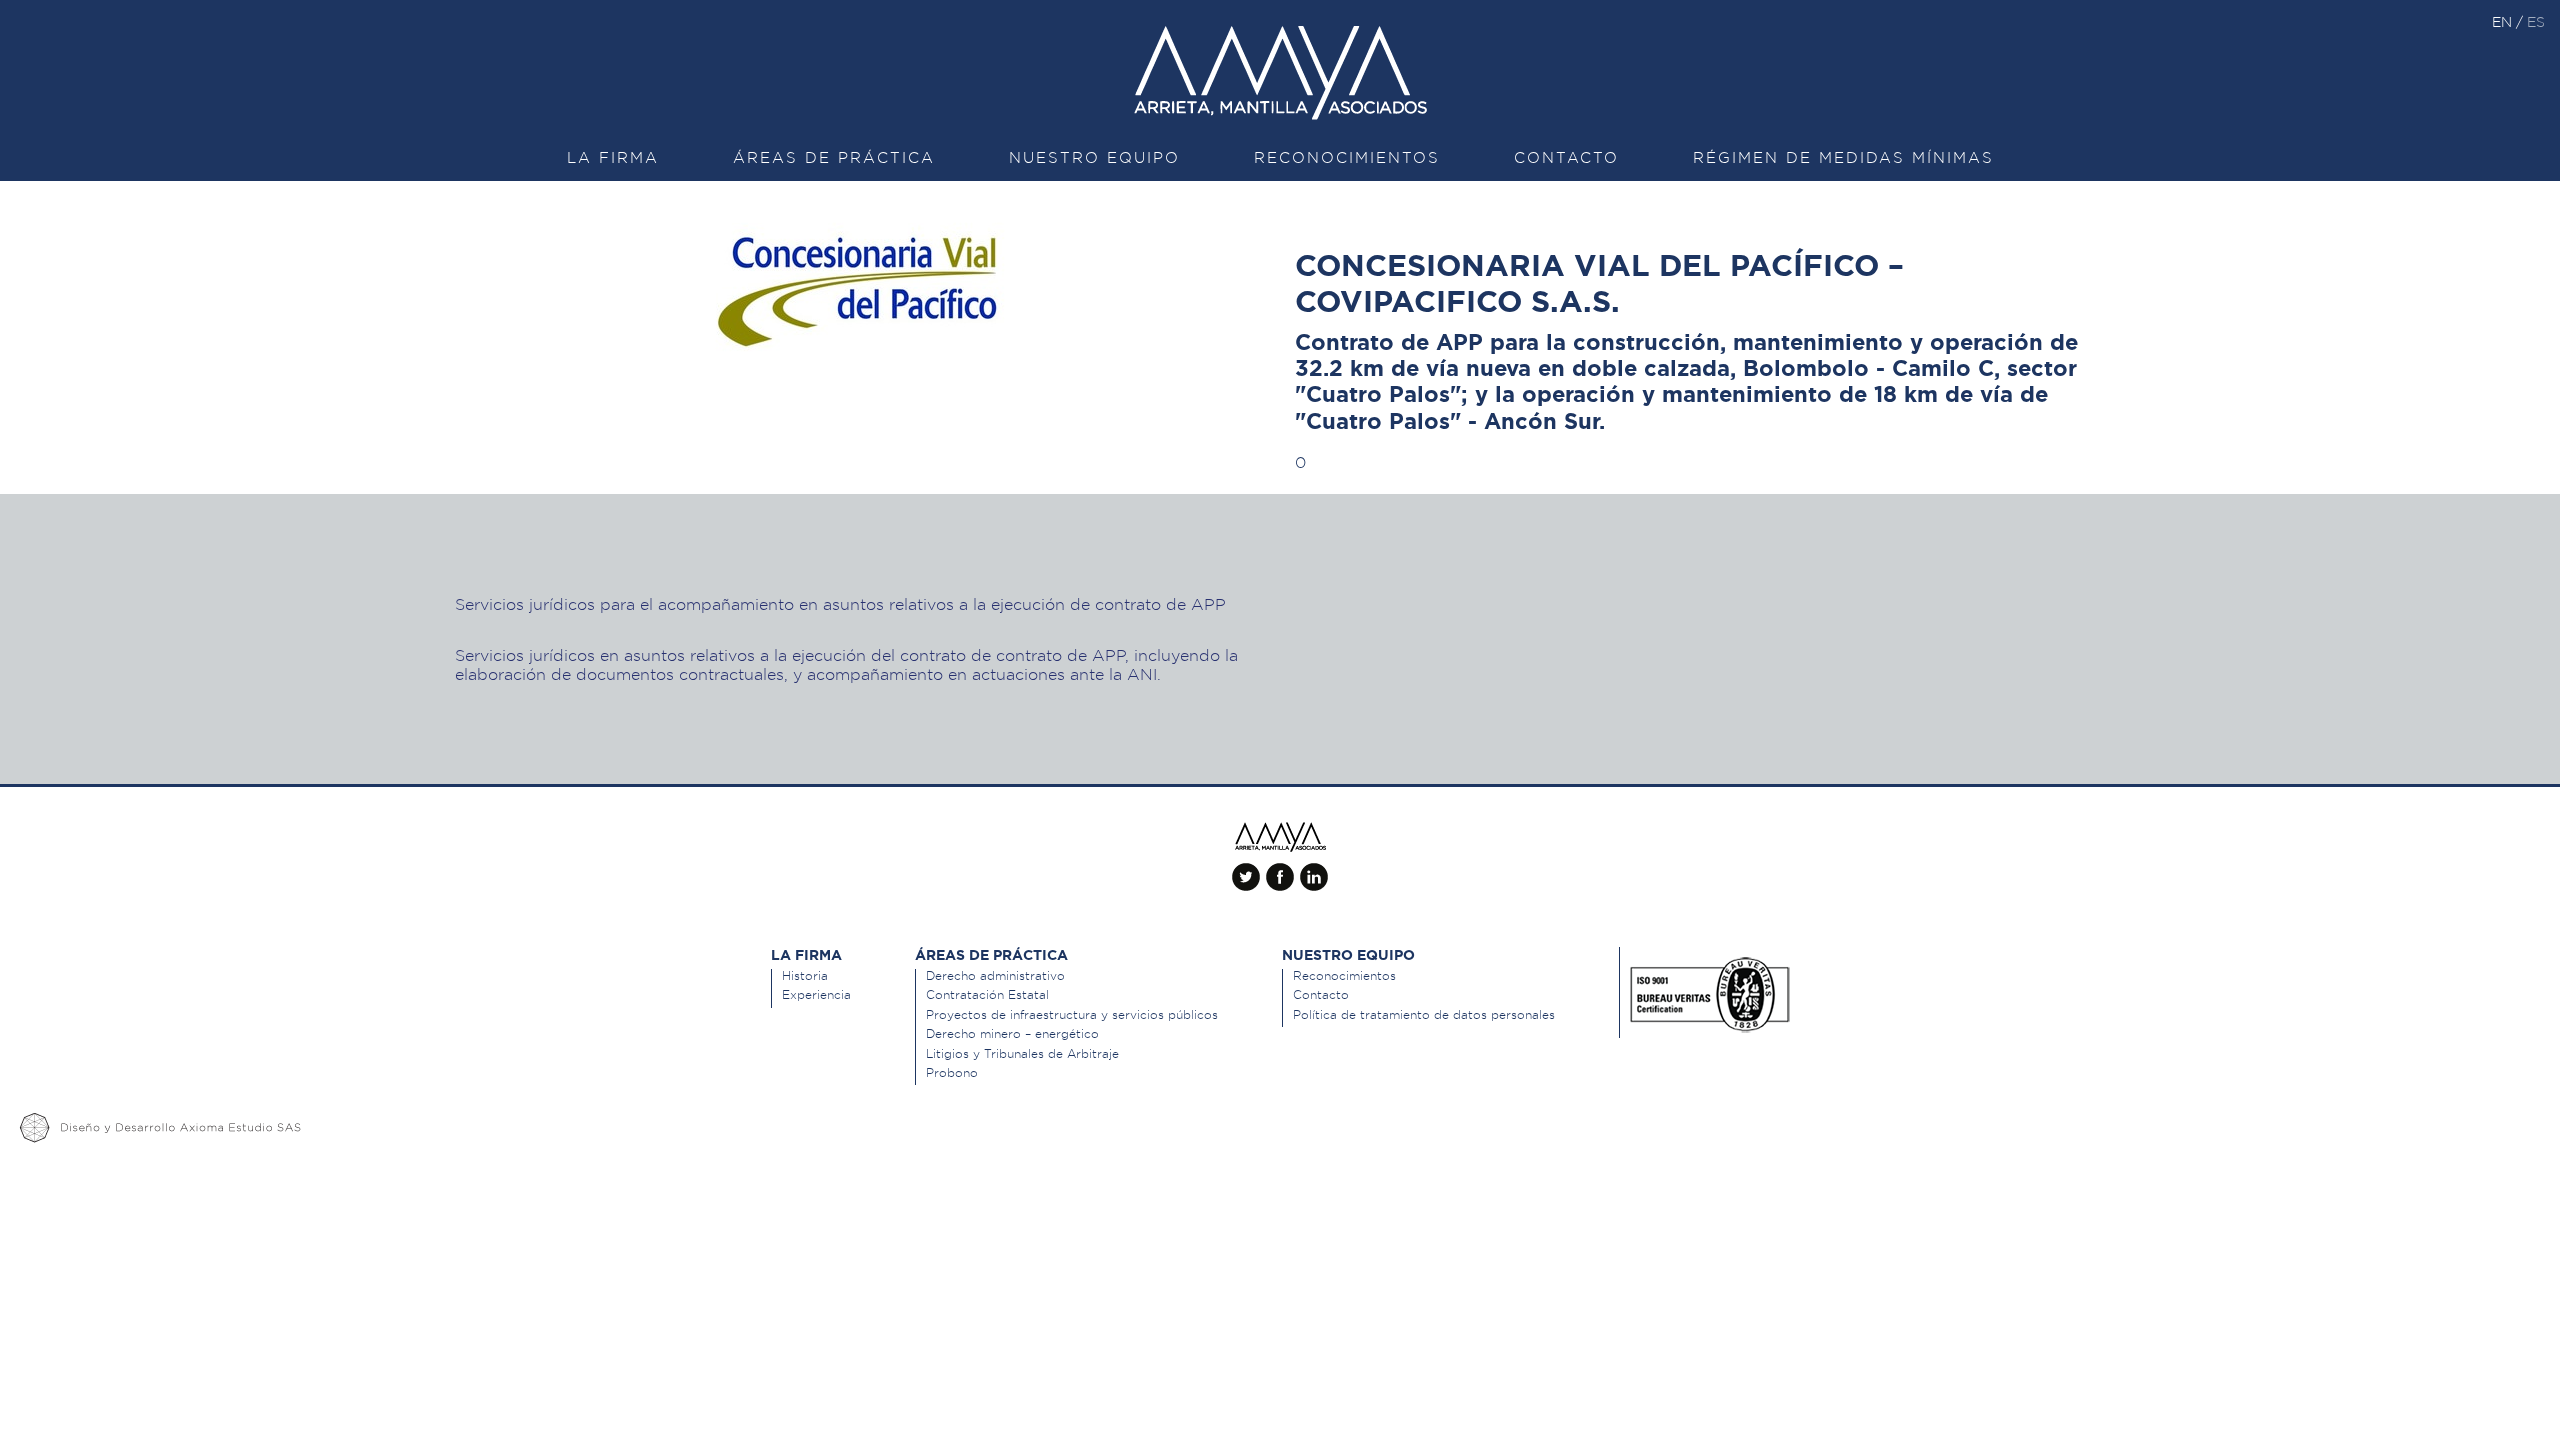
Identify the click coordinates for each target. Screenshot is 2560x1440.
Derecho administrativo (995, 975)
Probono (952, 1072)
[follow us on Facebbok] (1280, 869)
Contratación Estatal (987, 994)
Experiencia (816, 994)
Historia (805, 975)
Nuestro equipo (1094, 158)
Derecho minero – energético (1012, 1033)
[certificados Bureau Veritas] (1710, 990)
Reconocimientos (1347, 158)
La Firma (613, 158)
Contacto (1566, 158)
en (2504, 22)
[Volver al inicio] (1280, 837)
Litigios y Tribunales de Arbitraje (1022, 1053)
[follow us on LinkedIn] (1314, 869)
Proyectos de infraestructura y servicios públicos (1072, 1014)
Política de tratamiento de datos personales (1424, 1014)
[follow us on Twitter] (1246, 869)
